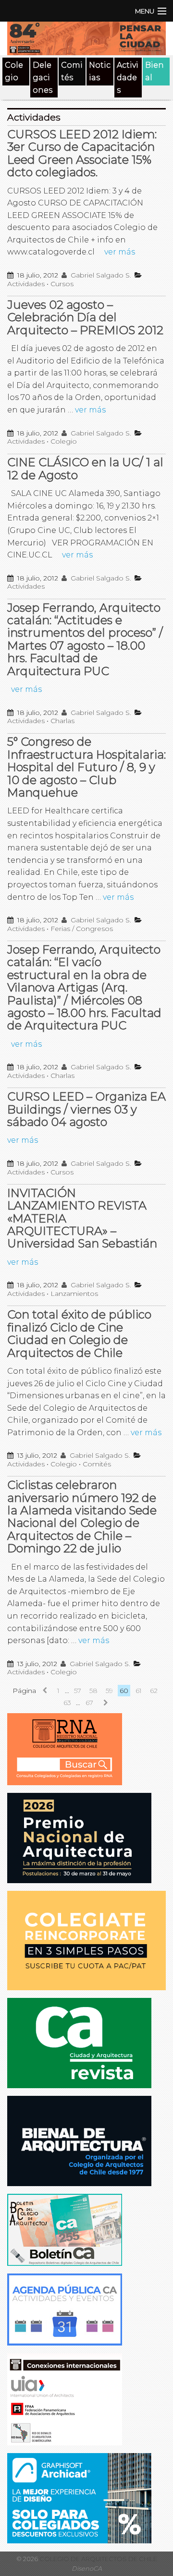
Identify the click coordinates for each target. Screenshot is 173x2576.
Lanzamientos (74, 1294)
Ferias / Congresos (82, 929)
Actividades (128, 77)
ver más (120, 252)
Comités (72, 71)
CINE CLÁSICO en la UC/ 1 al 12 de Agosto (85, 468)
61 (139, 1691)
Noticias (100, 71)
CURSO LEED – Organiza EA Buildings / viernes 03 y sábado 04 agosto (86, 1109)
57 (78, 1691)
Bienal (154, 71)
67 (89, 1703)
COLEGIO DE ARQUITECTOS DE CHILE (98, 2559)
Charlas (62, 721)
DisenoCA (87, 2569)
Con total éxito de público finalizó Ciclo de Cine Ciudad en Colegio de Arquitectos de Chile (79, 1333)
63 (67, 1703)
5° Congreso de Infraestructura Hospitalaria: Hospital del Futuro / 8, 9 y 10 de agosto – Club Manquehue (86, 767)
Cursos (62, 284)
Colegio (14, 71)
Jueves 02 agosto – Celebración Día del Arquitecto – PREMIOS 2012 (85, 317)
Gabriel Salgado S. (100, 275)
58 (93, 1691)
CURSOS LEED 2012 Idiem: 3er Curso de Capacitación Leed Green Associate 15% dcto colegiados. (82, 153)
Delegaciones (43, 77)
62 (154, 1691)
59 (109, 1691)
